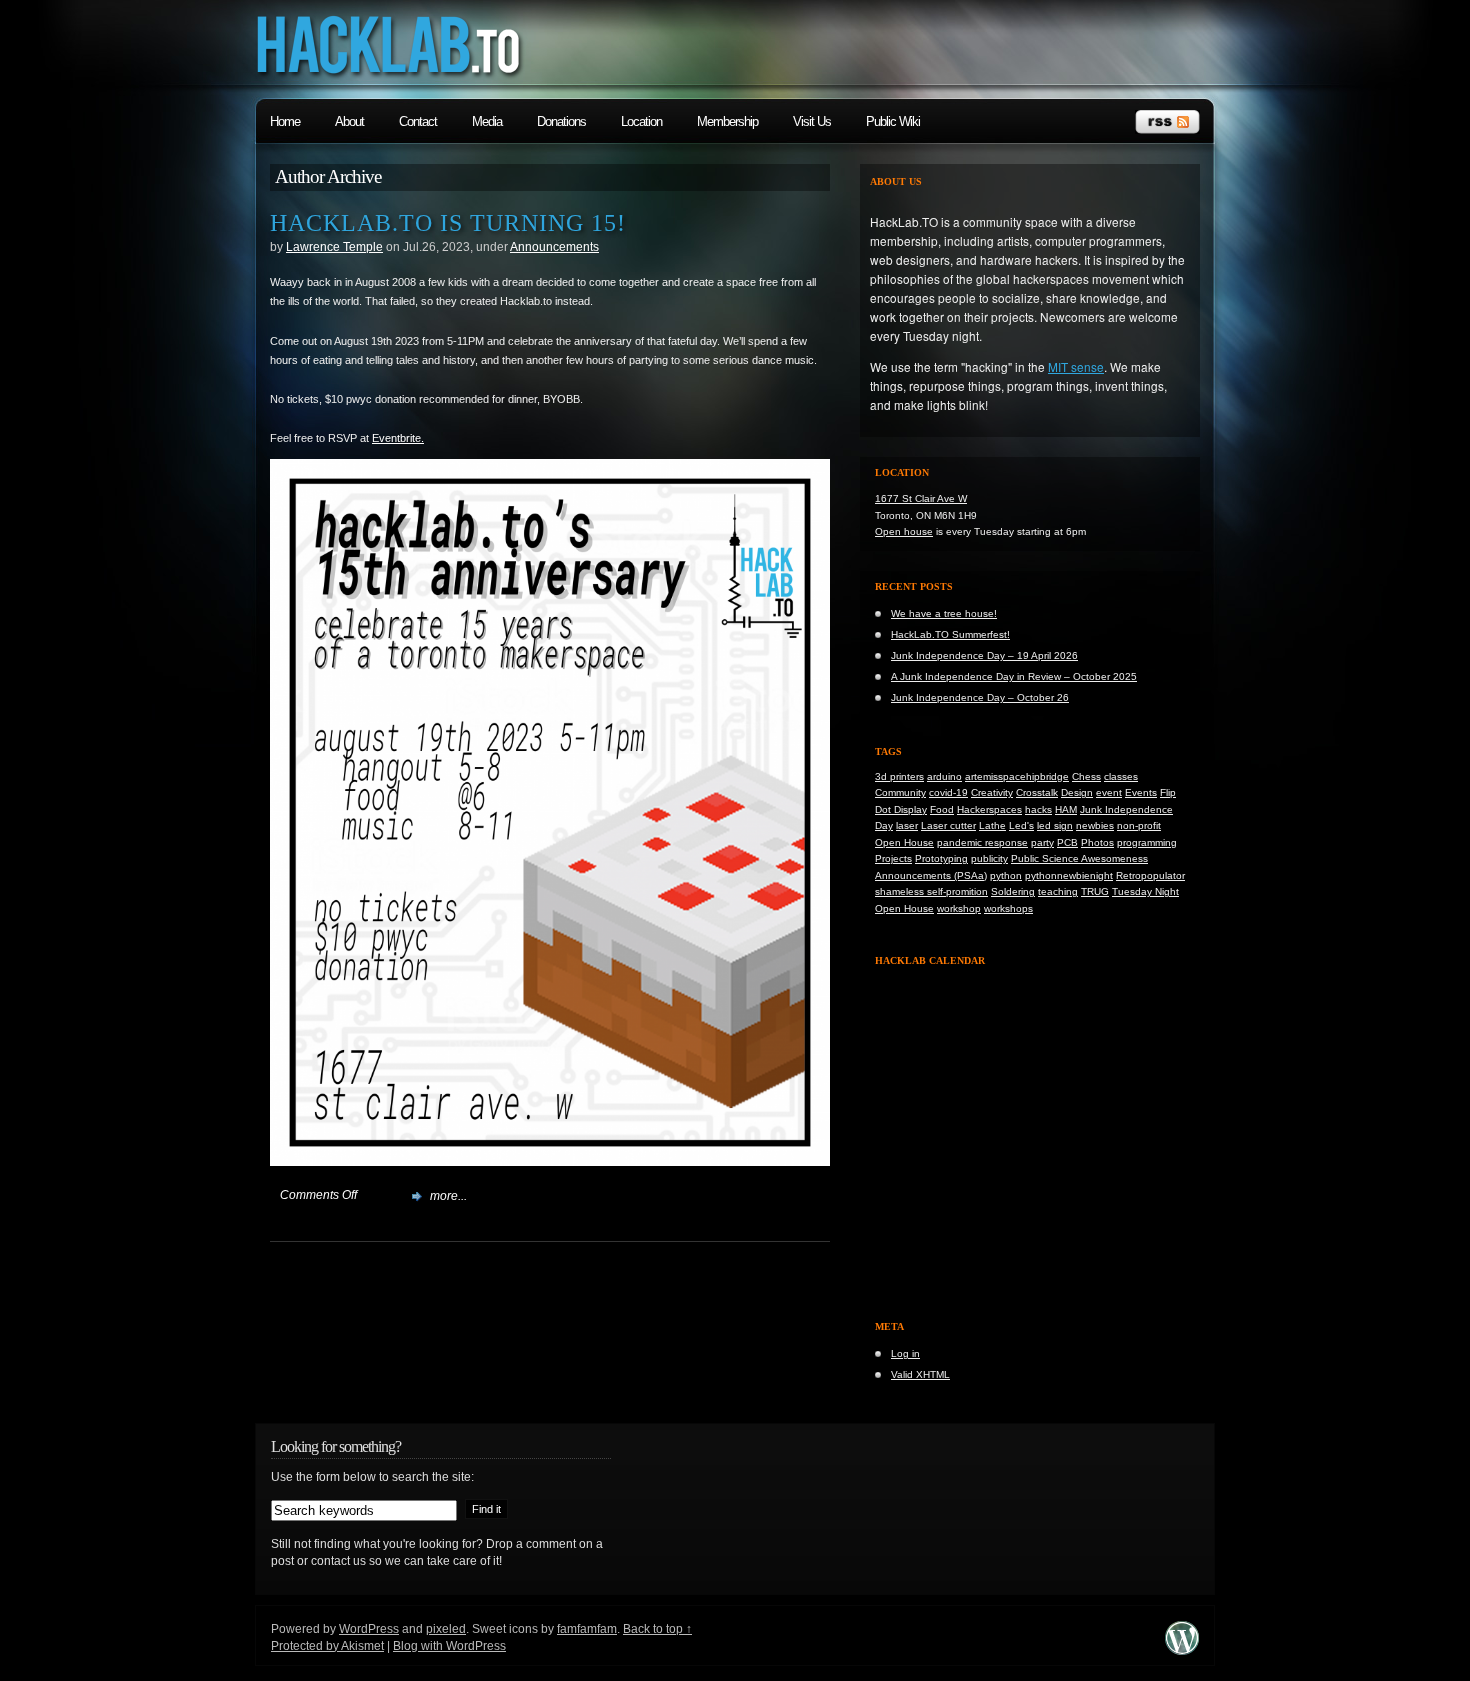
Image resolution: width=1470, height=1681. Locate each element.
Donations (561, 121)
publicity (989, 858)
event (1109, 792)
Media (487, 121)
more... (448, 1196)
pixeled (446, 1629)
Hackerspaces (989, 809)
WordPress (369, 1629)
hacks (1038, 809)
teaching (1058, 891)
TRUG (1095, 891)
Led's (1021, 825)
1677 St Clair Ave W (921, 498)
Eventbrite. (398, 438)
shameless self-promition (931, 891)
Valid (920, 1374)
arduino (944, 776)
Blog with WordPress (449, 1646)
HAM (1066, 809)
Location (641, 121)
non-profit (1139, 825)
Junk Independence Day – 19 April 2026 (984, 655)
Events (1141, 792)
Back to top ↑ (657, 1629)
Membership (727, 121)
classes (1121, 776)
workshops (1008, 908)
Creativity (992, 792)
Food (942, 809)
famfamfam (587, 1629)
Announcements (554, 247)
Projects (893, 858)
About (349, 121)
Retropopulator (1150, 875)
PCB (1067, 842)
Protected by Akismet (327, 1646)
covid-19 (948, 792)
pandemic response (982, 842)
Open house (904, 531)
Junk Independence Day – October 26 (980, 697)
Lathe (992, 825)
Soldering (1013, 891)
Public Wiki (893, 121)
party (1042, 842)
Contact (418, 121)
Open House (904, 842)
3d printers (899, 776)
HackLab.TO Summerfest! (950, 634)
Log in (905, 1353)
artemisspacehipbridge (1017, 776)
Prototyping (941, 858)
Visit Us (812, 121)
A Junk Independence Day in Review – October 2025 (1014, 676)
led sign (1055, 825)
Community (900, 792)
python (1006, 875)
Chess (1086, 776)
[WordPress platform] (1182, 1651)
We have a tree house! (944, 613)
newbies (1095, 825)
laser (907, 825)
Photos (1097, 842)
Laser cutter (948, 825)
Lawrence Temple (334, 247)
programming (1147, 842)
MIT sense (1076, 366)
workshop (959, 908)
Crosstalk (1037, 792)
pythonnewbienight (1069, 875)
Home (285, 121)
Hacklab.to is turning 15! (448, 223)
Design (1077, 792)
